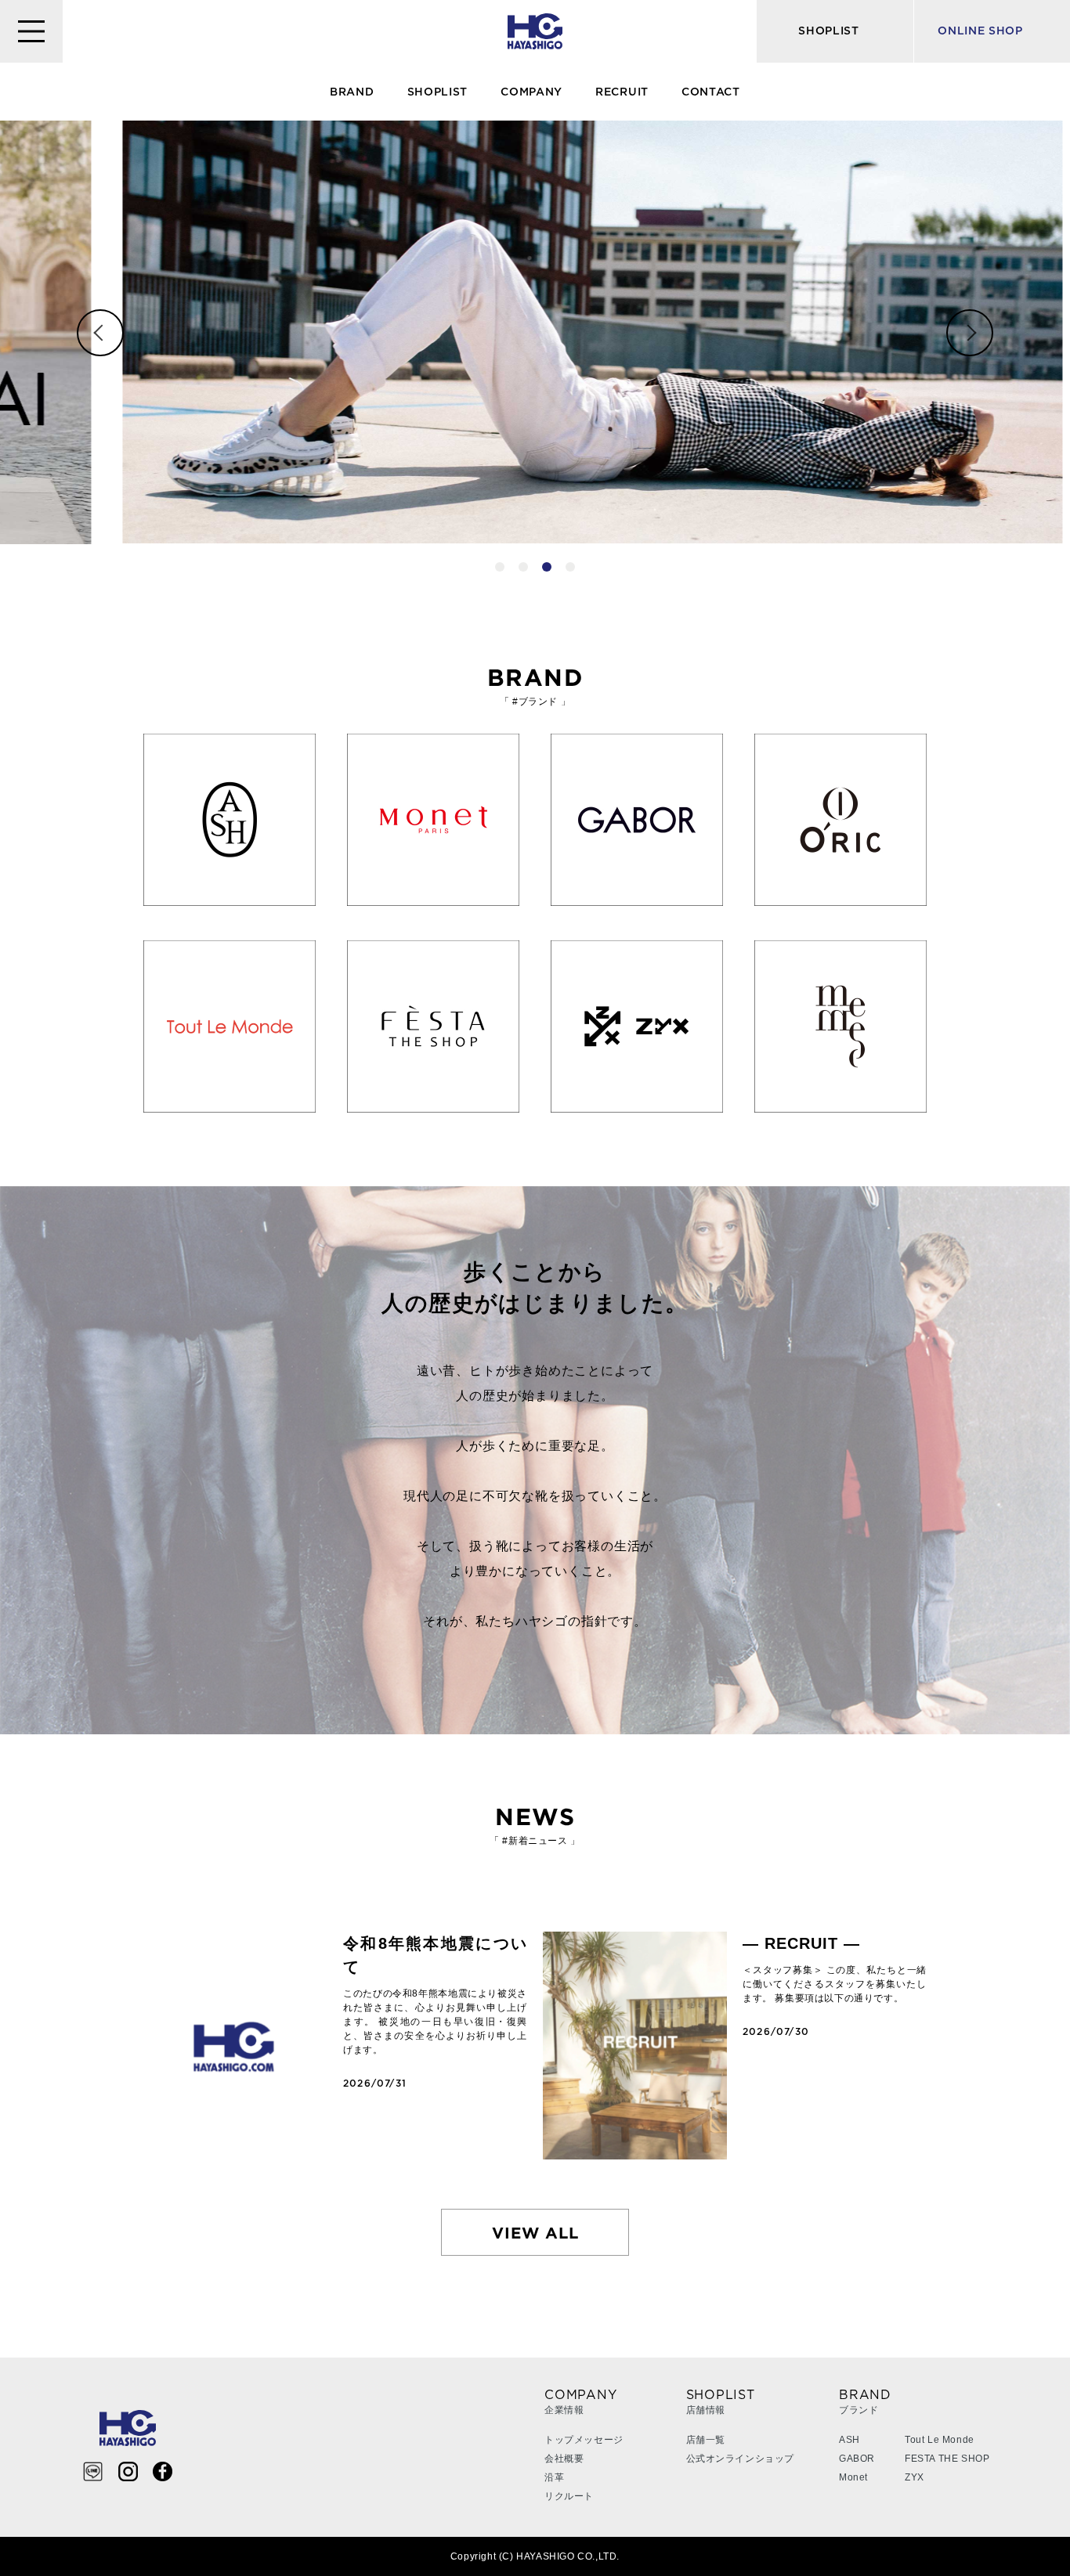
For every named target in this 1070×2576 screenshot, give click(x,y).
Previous (100, 333)
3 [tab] (547, 567)
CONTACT (711, 92)
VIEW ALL (535, 2232)
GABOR (857, 2459)
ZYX (915, 2477)
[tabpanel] (535, 332)
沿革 (554, 2477)
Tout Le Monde (940, 2440)
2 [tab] (523, 567)
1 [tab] (500, 567)
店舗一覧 (706, 2440)
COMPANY (531, 92)
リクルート (569, 2496)
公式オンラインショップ (741, 2459)
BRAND (352, 92)
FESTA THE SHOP (947, 2459)
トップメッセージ (584, 2440)
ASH (849, 2440)
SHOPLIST (438, 92)
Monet (853, 2477)
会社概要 (564, 2459)
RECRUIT (622, 92)
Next (970, 333)
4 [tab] (570, 567)
